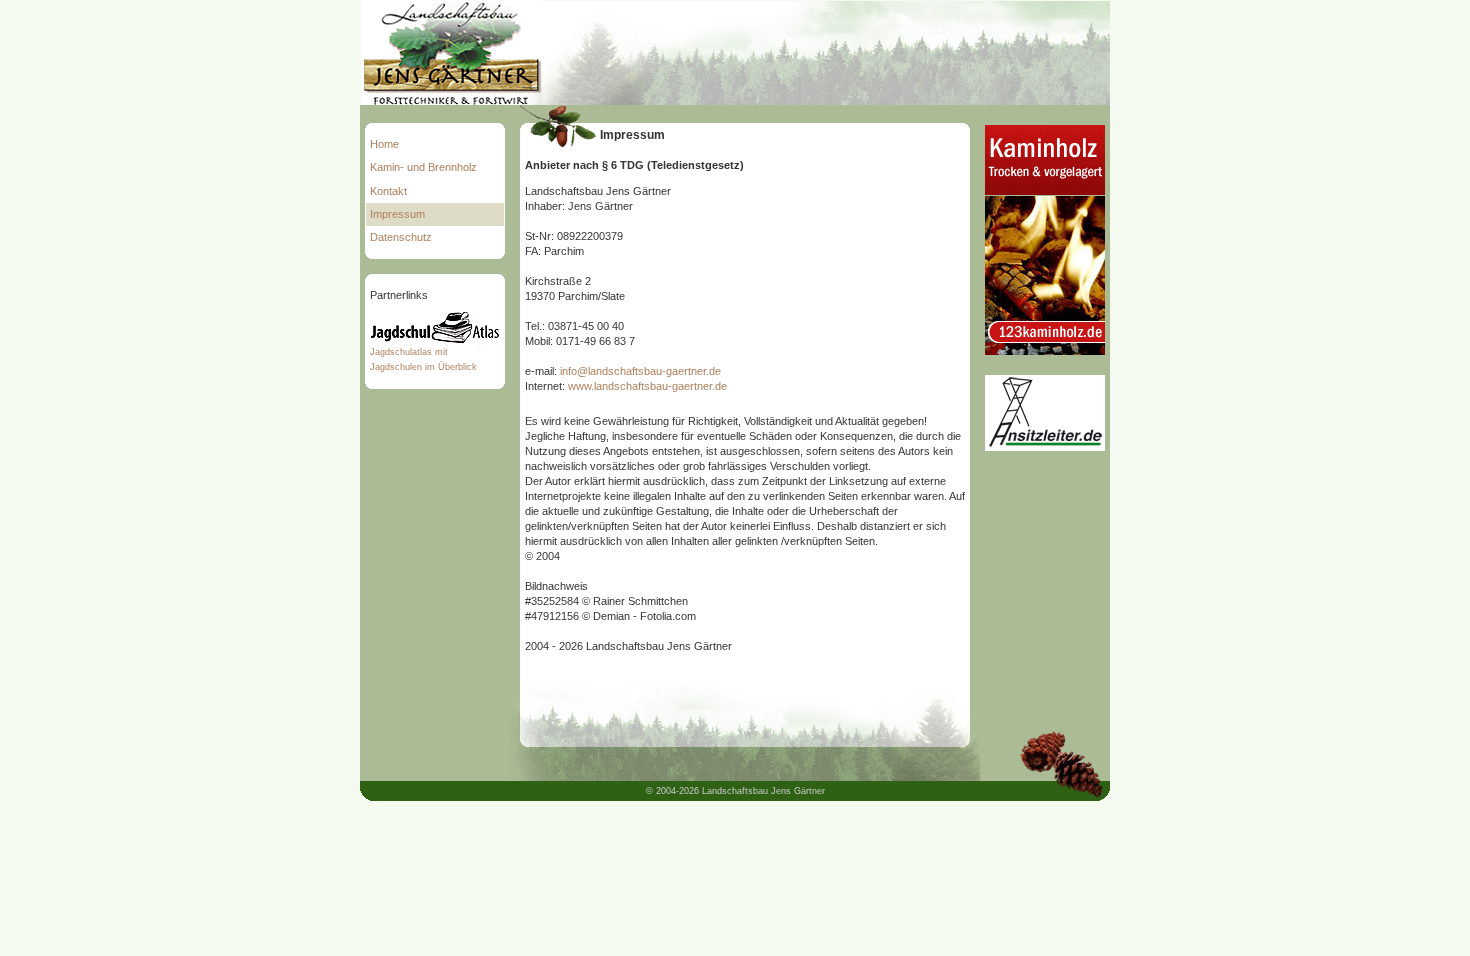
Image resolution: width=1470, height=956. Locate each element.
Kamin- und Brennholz (423, 167)
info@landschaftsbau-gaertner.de (640, 371)
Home (384, 144)
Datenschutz (401, 237)
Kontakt (388, 191)
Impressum (397, 214)
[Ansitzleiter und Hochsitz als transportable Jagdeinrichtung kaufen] (1045, 447)
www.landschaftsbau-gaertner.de (647, 386)
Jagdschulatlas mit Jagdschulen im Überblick (423, 359)
